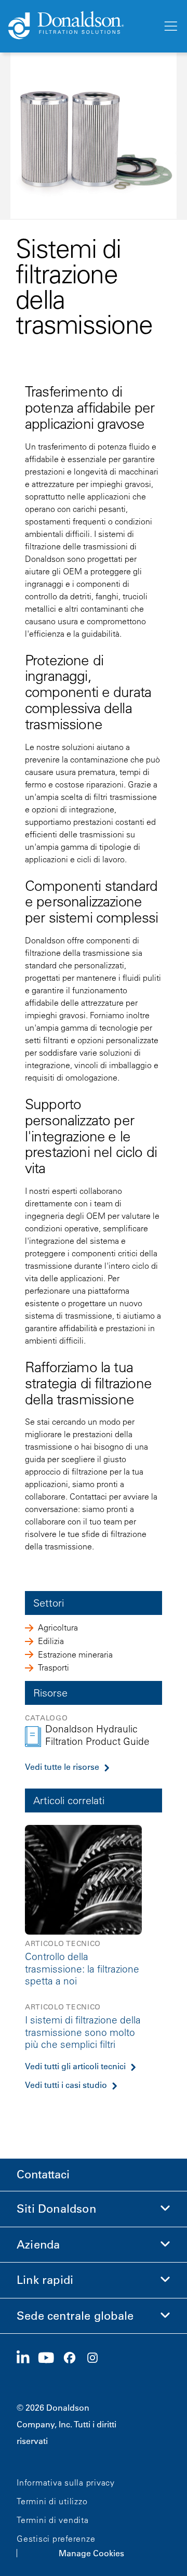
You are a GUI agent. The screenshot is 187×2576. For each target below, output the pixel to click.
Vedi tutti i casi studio (66, 2085)
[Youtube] (50, 2358)
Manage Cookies (91, 2553)
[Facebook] (74, 2358)
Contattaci (43, 2174)
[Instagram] (97, 2358)
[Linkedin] (27, 2358)
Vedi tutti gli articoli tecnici (75, 2066)
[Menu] (170, 27)
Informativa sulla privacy (66, 2482)
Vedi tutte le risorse (62, 1767)
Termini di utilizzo (52, 2501)
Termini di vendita (53, 2520)
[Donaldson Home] (81, 26)
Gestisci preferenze (56, 2539)
